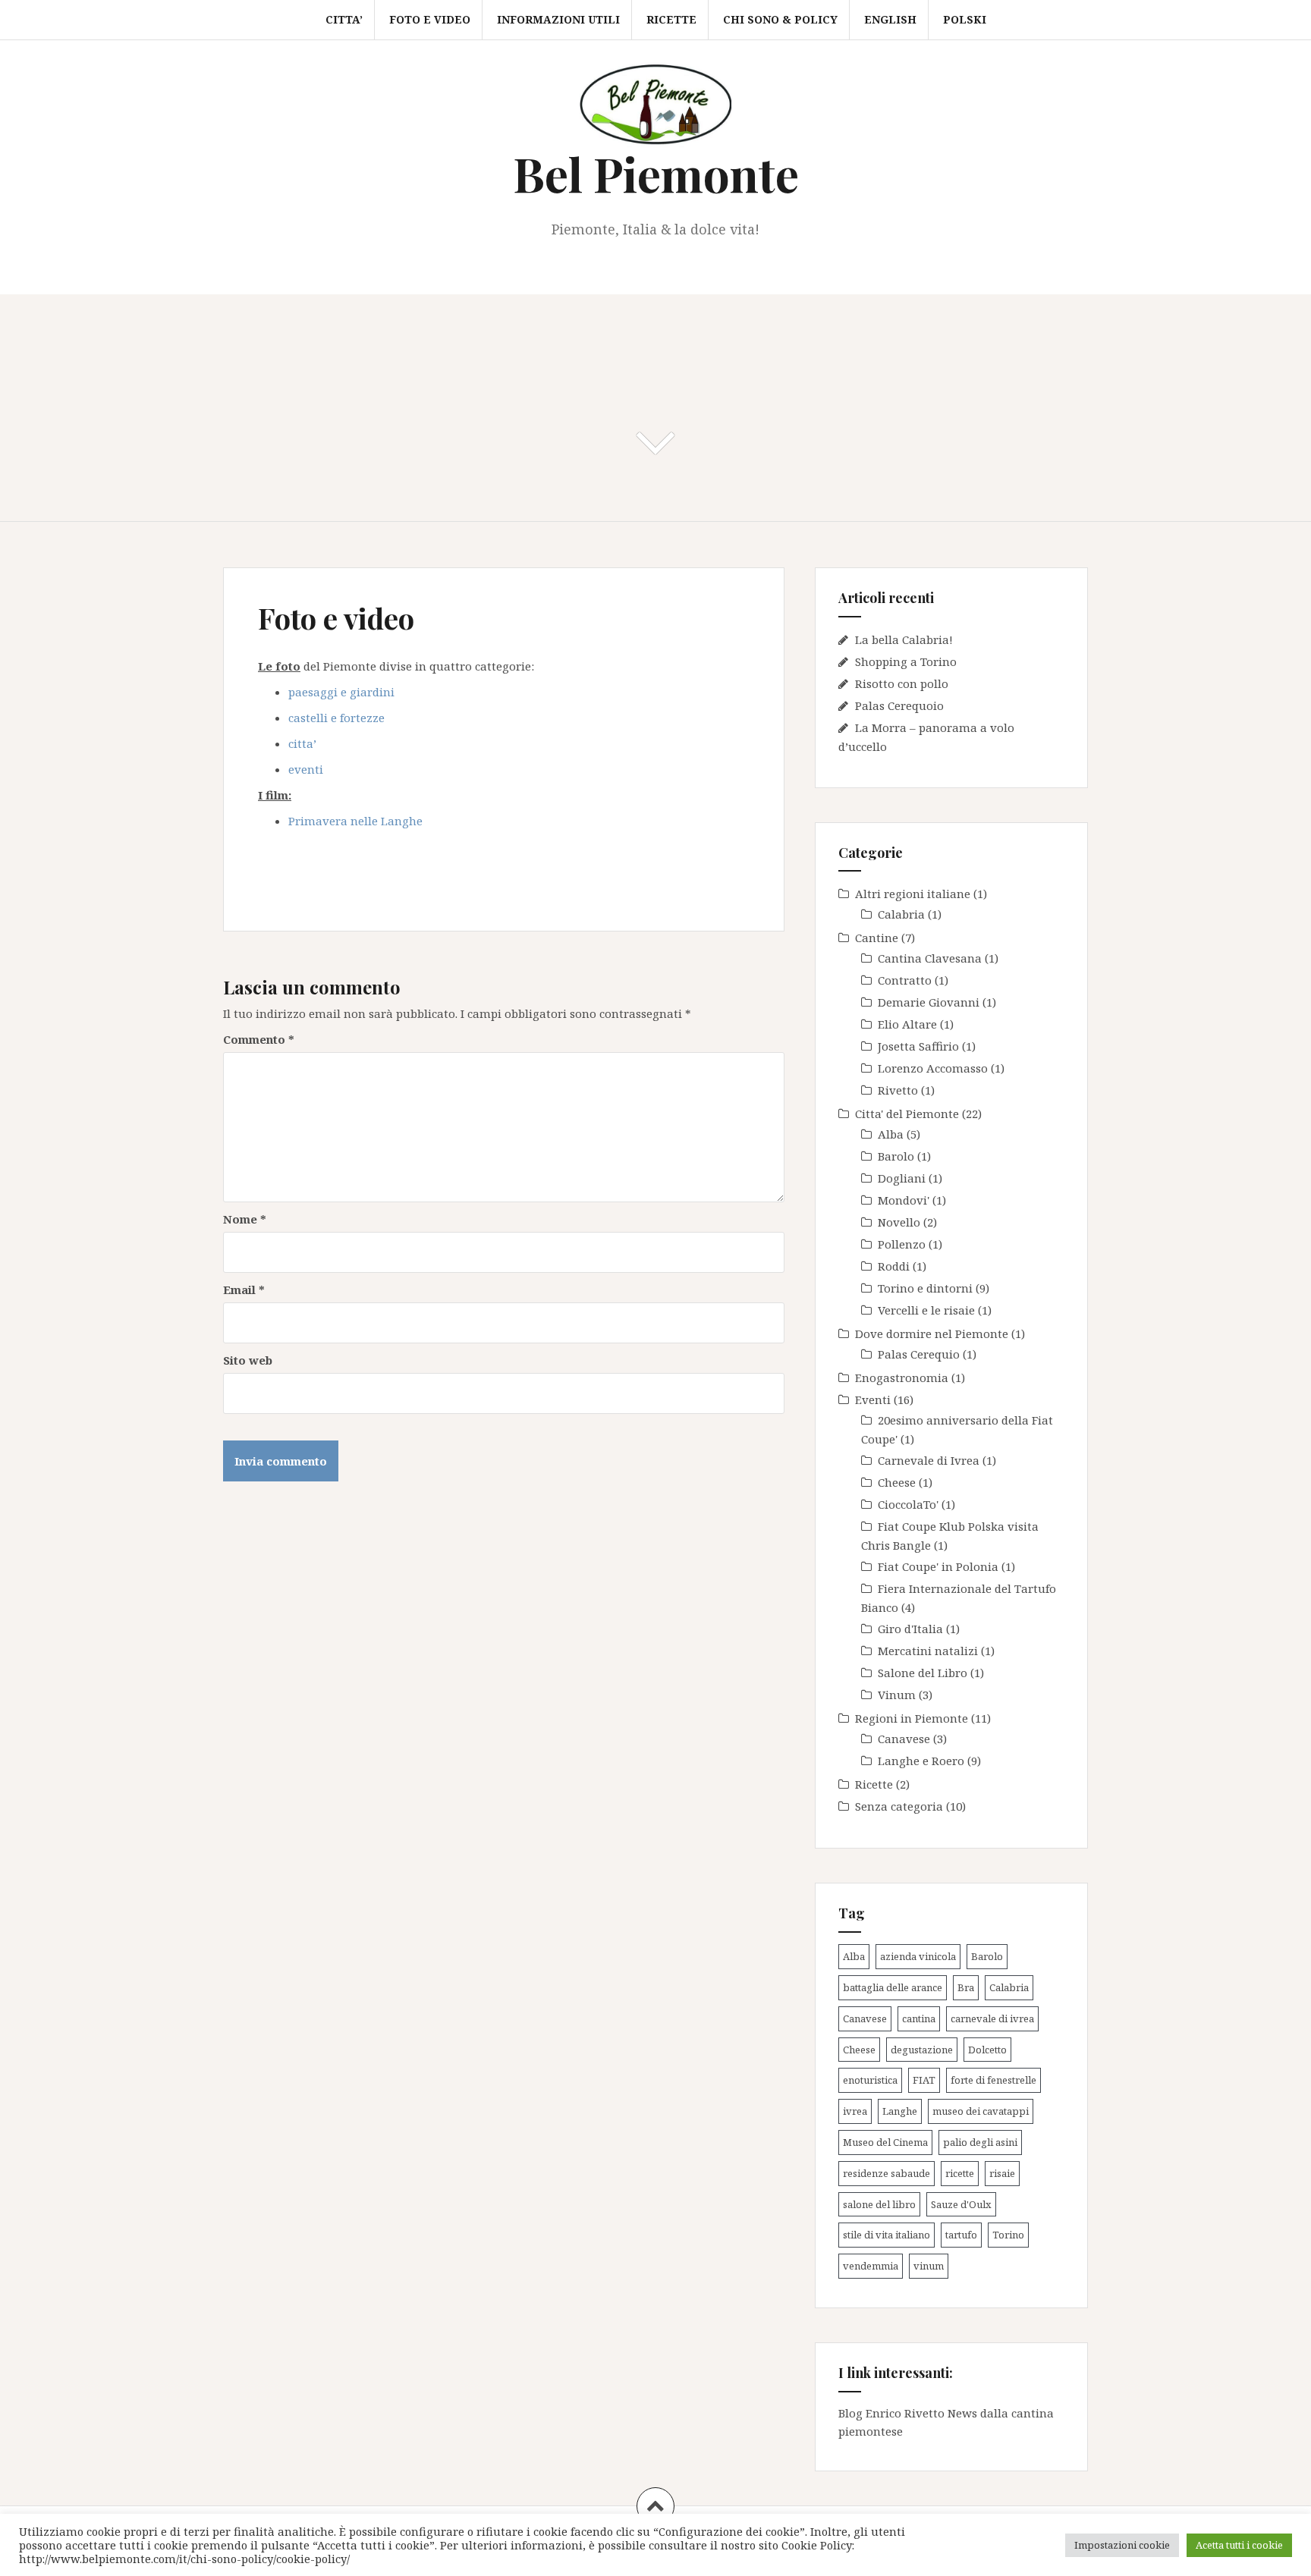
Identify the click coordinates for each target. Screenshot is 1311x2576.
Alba (891, 1134)
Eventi (873, 1400)
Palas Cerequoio (899, 705)
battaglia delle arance (893, 1987)
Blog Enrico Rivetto (891, 2413)
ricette (960, 2173)
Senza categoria (899, 1806)
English (890, 19)
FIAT (924, 2080)
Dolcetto (987, 2050)
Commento (259, 1039)
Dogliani (902, 1178)
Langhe (900, 2111)
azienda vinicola (918, 1956)
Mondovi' (904, 1200)
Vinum (897, 1695)
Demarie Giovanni (929, 1002)
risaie (1002, 2173)
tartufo (961, 2235)
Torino (1008, 2235)
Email (244, 1290)
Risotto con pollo (902, 683)
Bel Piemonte (656, 173)
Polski (965, 19)
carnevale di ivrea (992, 2018)
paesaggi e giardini (341, 692)
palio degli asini (980, 2142)
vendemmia (871, 2266)
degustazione (922, 2050)
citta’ (302, 743)
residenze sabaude (887, 2173)
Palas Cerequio (919, 1354)
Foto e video (430, 19)
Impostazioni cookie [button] (1122, 2545)
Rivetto (898, 1090)
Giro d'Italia (910, 1629)
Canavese (904, 1739)
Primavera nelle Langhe (355, 821)
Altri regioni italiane (913, 894)
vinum (929, 2266)
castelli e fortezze (336, 718)
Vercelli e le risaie (926, 1310)
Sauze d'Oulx (961, 2204)
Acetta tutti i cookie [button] (1239, 2545)
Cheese (897, 1482)
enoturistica (870, 2080)
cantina (919, 2018)
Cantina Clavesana (930, 958)
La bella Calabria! (904, 639)
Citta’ (344, 19)
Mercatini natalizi (928, 1651)
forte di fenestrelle (993, 2080)
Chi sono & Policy (780, 19)
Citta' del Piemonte (907, 1114)
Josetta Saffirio (918, 1046)
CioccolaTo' (908, 1504)
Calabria (901, 914)
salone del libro (879, 2204)
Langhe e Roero (921, 1761)
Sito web (248, 1360)
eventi (306, 769)
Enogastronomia (902, 1378)
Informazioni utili (558, 19)
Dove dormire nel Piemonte (932, 1334)
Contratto (905, 980)
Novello (899, 1222)
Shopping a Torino (906, 661)
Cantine (877, 938)
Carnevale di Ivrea (929, 1460)
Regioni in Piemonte (912, 1718)
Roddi (894, 1266)
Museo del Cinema (885, 2142)
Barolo (896, 1156)
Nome (245, 1219)
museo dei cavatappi (981, 2111)
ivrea (855, 2111)
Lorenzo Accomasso (933, 1068)
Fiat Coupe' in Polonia (938, 1566)
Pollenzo (902, 1244)
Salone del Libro (923, 1673)
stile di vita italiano (887, 2235)
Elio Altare (907, 1024)
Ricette (671, 19)
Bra (966, 1987)
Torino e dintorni (925, 1288)
